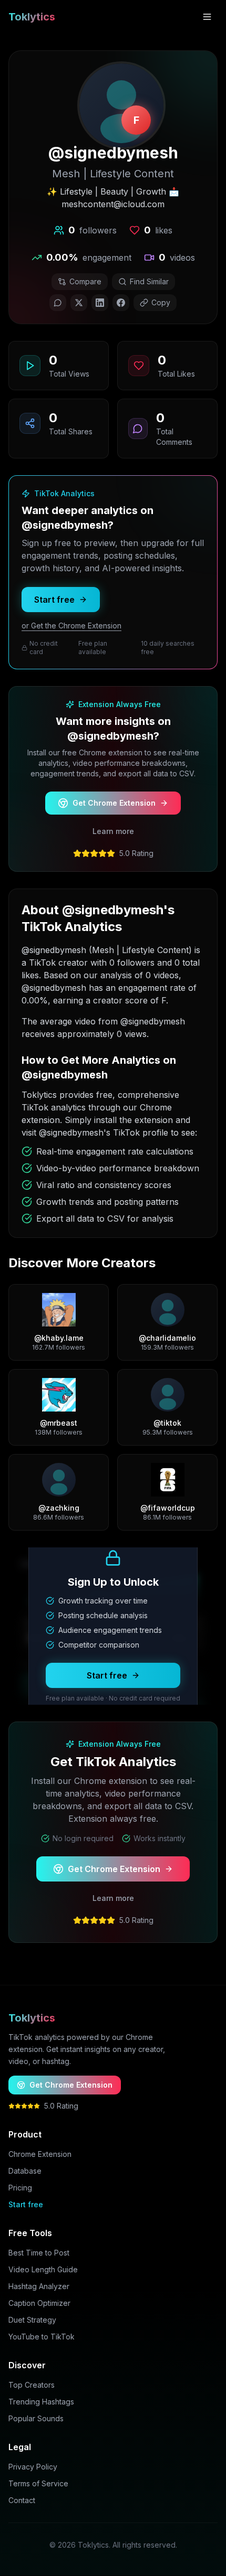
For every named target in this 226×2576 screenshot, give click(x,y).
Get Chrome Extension (114, 803)
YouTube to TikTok (42, 2337)
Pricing (20, 2188)
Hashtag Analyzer (39, 2286)
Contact (22, 2500)
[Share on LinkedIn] (100, 303)
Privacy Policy (33, 2467)
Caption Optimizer (39, 2303)
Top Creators (32, 2385)
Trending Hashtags (41, 2402)
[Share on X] (79, 303)
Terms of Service (38, 2483)
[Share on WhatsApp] (58, 303)
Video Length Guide (43, 2269)
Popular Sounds (36, 2418)
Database (25, 2171)
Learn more (113, 831)
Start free (54, 600)
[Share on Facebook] (121, 303)
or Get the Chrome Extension (71, 626)
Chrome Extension (40, 2154)
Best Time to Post (39, 2253)
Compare (85, 281)
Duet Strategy (32, 2320)
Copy (161, 302)
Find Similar (149, 281)
